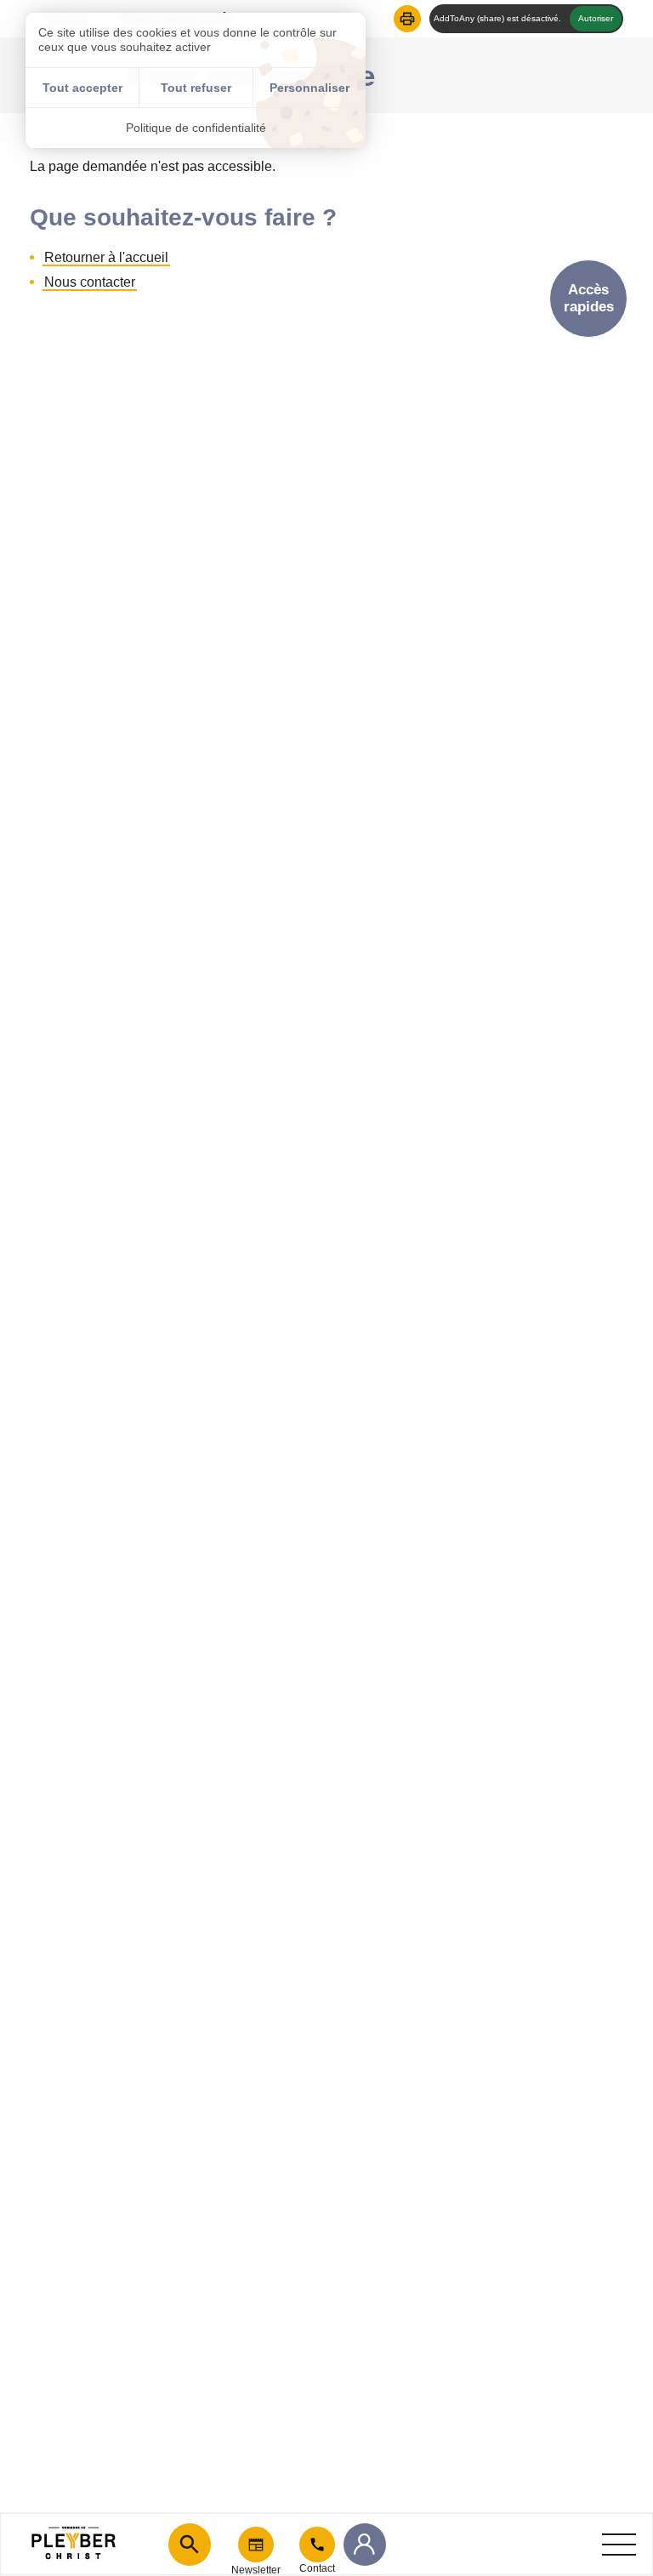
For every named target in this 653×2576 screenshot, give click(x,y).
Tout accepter (82, 88)
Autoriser (596, 18)
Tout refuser (196, 88)
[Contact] (317, 2545)
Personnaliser (309, 88)
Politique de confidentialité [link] (196, 128)
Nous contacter (90, 282)
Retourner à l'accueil (106, 257)
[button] (407, 19)
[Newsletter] (256, 2545)
